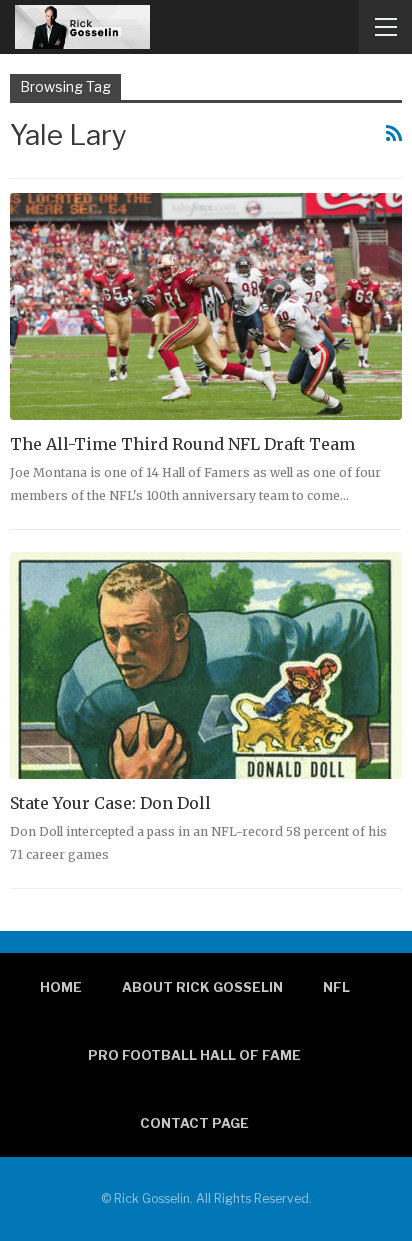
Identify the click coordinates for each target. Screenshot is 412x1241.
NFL (336, 987)
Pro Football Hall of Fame (194, 1055)
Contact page (194, 1123)
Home (61, 987)
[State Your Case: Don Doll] (206, 665)
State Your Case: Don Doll (110, 803)
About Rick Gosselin (202, 987)
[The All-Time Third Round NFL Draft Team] (206, 306)
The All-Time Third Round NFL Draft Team (182, 444)
